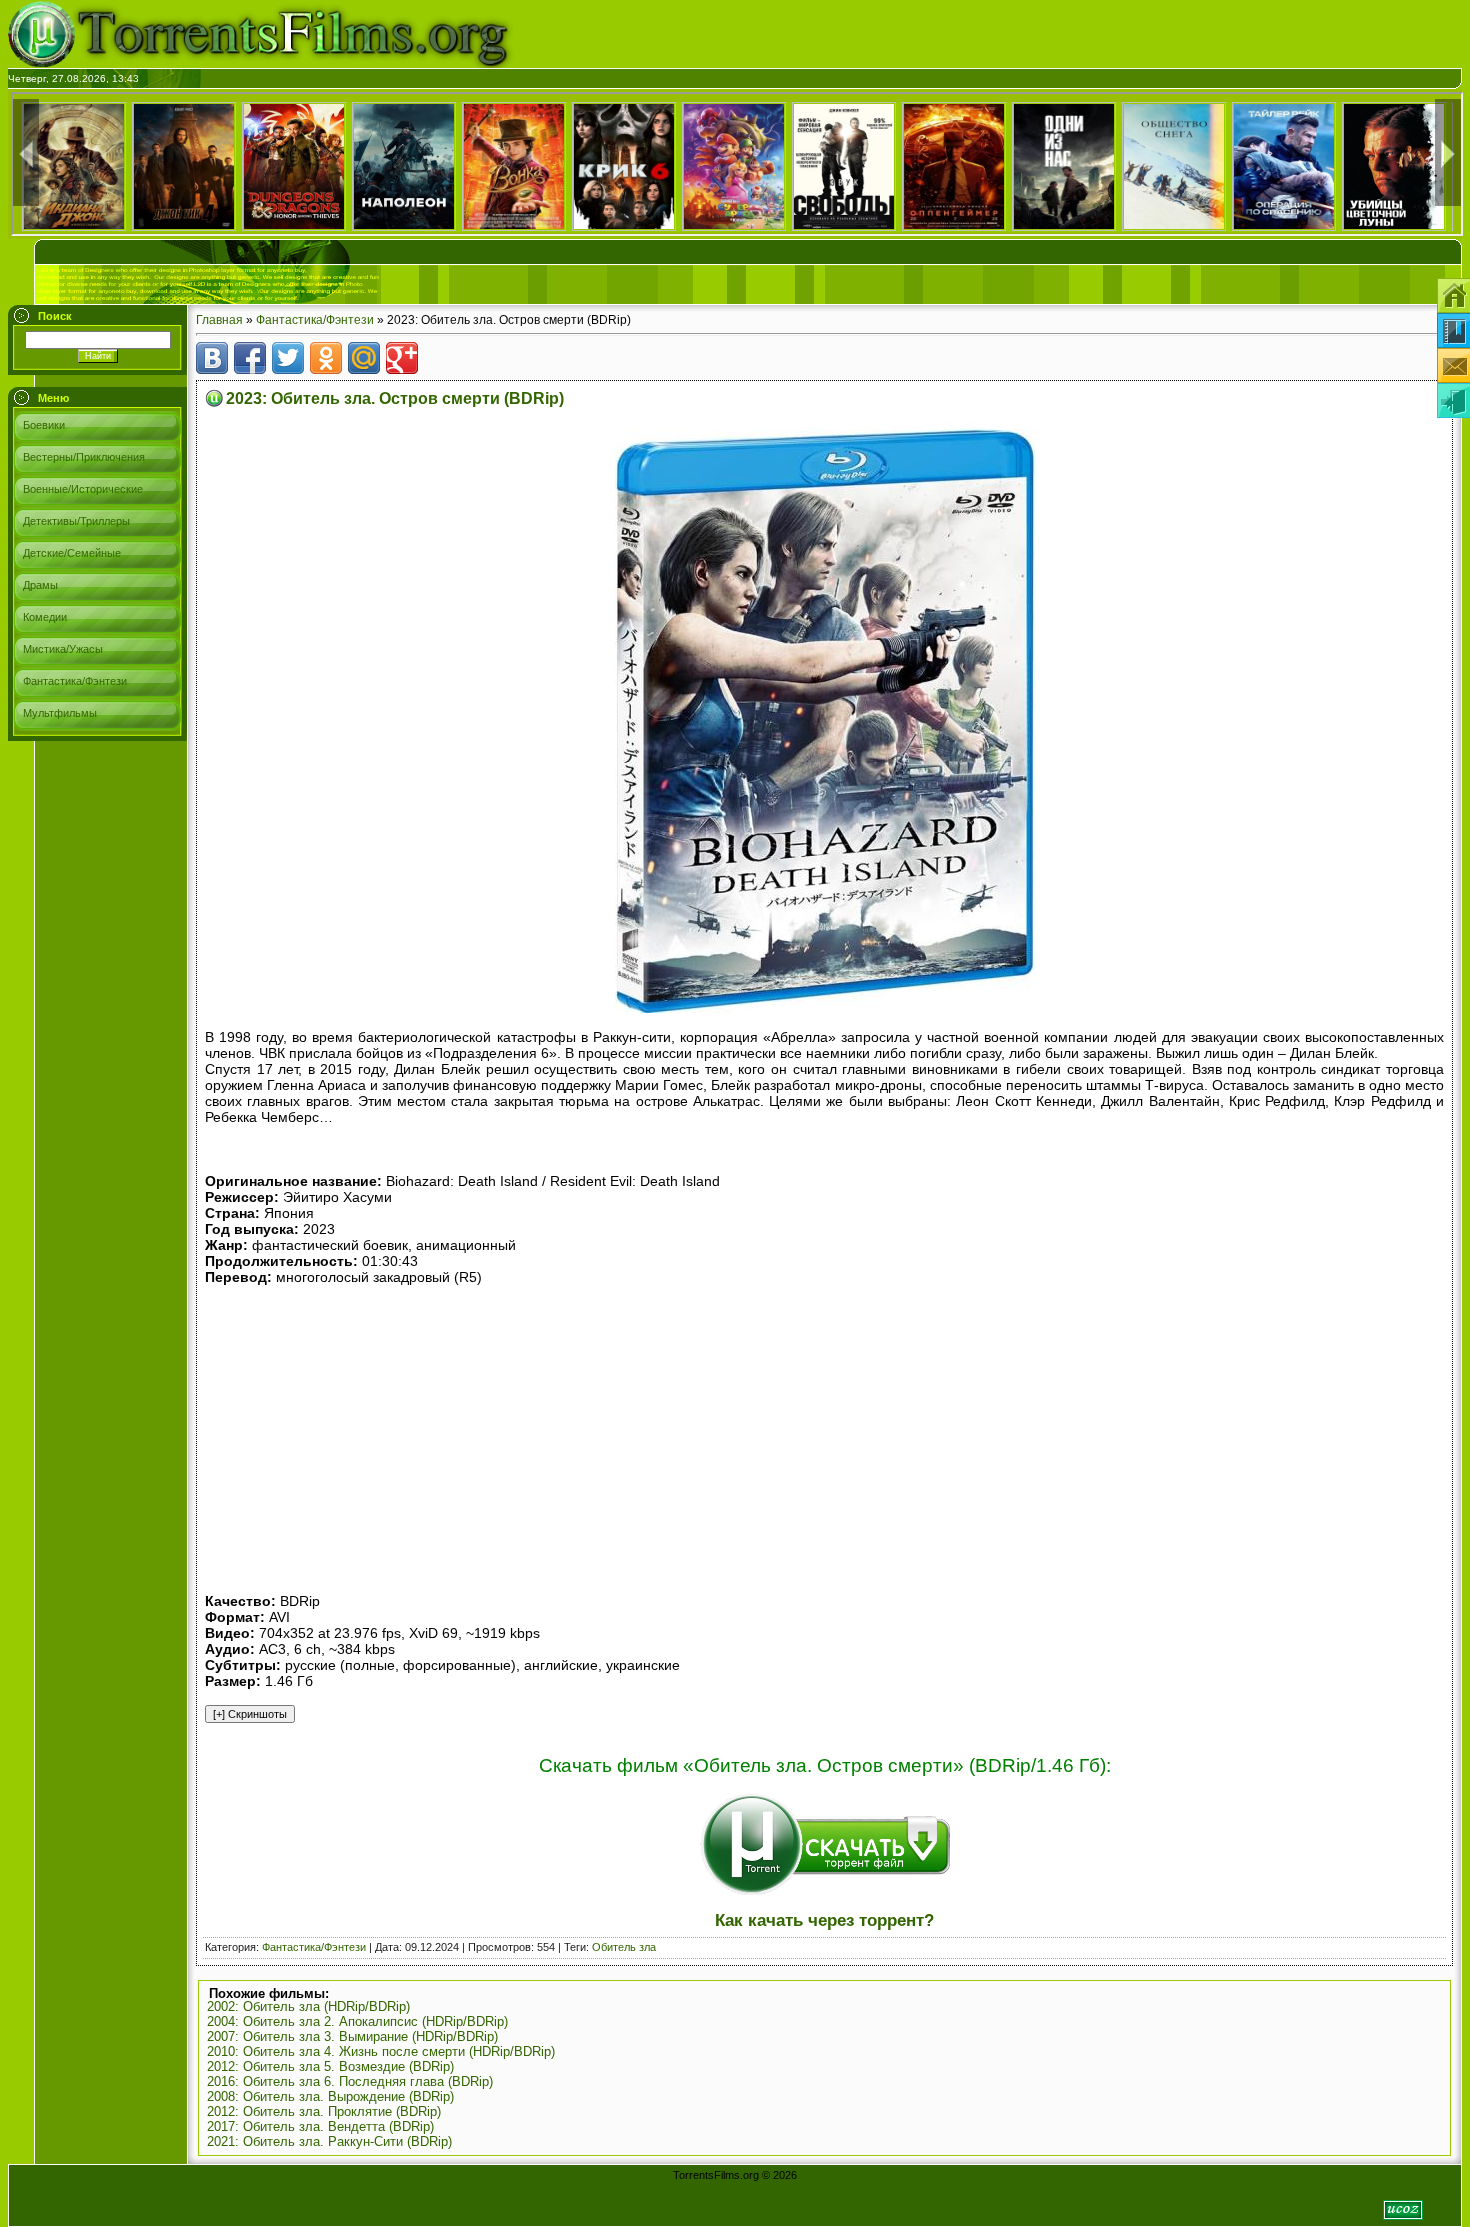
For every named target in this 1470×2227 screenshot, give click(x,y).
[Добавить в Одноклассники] (326, 358)
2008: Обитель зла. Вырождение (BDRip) (330, 2096)
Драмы (40, 585)
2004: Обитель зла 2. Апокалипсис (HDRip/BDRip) (357, 2021)
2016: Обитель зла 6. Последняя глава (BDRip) (350, 2081)
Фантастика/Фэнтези (75, 681)
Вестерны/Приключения (84, 457)
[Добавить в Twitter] (288, 358)
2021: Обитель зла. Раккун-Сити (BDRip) (329, 2141)
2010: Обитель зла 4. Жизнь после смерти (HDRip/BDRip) (381, 2051)
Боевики (44, 425)
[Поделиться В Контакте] (212, 358)
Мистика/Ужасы (63, 649)
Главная (219, 320)
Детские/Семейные (72, 553)
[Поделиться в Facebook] (250, 358)
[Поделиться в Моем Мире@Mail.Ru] (364, 358)
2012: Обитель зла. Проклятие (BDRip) (324, 2111)
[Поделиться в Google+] (402, 358)
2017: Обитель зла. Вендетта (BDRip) (320, 2126)
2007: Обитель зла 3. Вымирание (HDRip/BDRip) (352, 2036)
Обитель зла (624, 1947)
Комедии (45, 617)
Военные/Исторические (83, 489)
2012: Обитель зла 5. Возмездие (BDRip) (330, 2066)
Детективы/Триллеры (76, 521)
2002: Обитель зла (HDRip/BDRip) (308, 2006)
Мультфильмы (60, 713)
